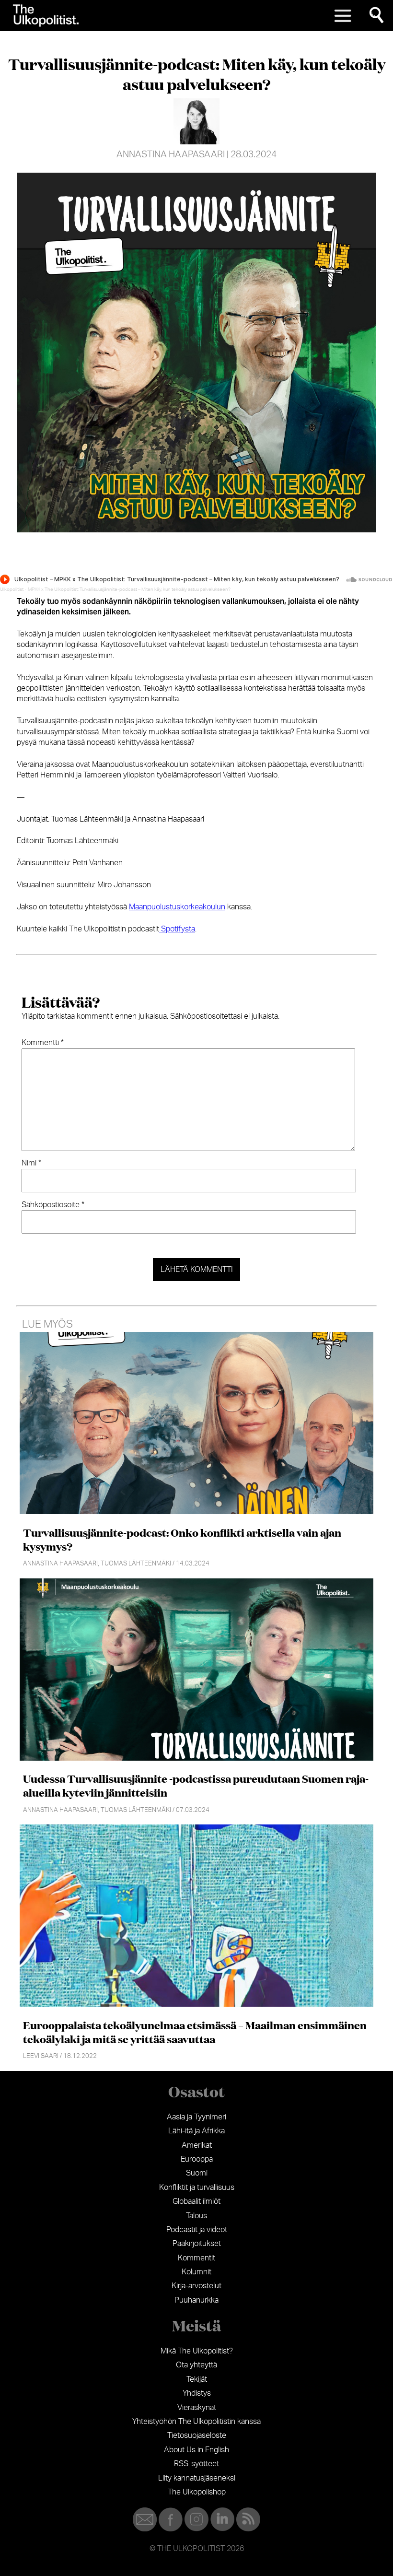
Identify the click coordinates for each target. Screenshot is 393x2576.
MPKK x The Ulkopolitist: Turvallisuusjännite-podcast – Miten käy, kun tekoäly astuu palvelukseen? (129, 589)
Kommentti (43, 1043)
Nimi (31, 1163)
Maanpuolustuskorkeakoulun (177, 907)
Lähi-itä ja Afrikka (196, 2131)
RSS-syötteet (196, 2464)
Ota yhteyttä (196, 2365)
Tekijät (197, 2379)
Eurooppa (197, 2159)
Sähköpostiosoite (53, 1205)
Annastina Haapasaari (171, 155)
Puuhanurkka (196, 2300)
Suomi (197, 2173)
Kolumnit (196, 2272)
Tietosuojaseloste (197, 2435)
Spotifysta (177, 929)
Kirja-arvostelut (196, 2286)
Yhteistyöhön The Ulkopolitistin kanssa (196, 2422)
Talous (196, 2216)
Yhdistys (197, 2393)
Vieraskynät (197, 2408)
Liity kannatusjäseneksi (197, 2478)
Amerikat (197, 2145)
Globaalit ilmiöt (196, 2201)
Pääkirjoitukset (197, 2244)
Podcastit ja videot (197, 2230)
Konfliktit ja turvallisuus (197, 2188)
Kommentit (196, 2258)
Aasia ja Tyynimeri (196, 2117)
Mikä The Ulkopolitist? (197, 2351)
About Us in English (196, 2450)
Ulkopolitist (12, 589)
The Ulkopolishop (197, 2492)
